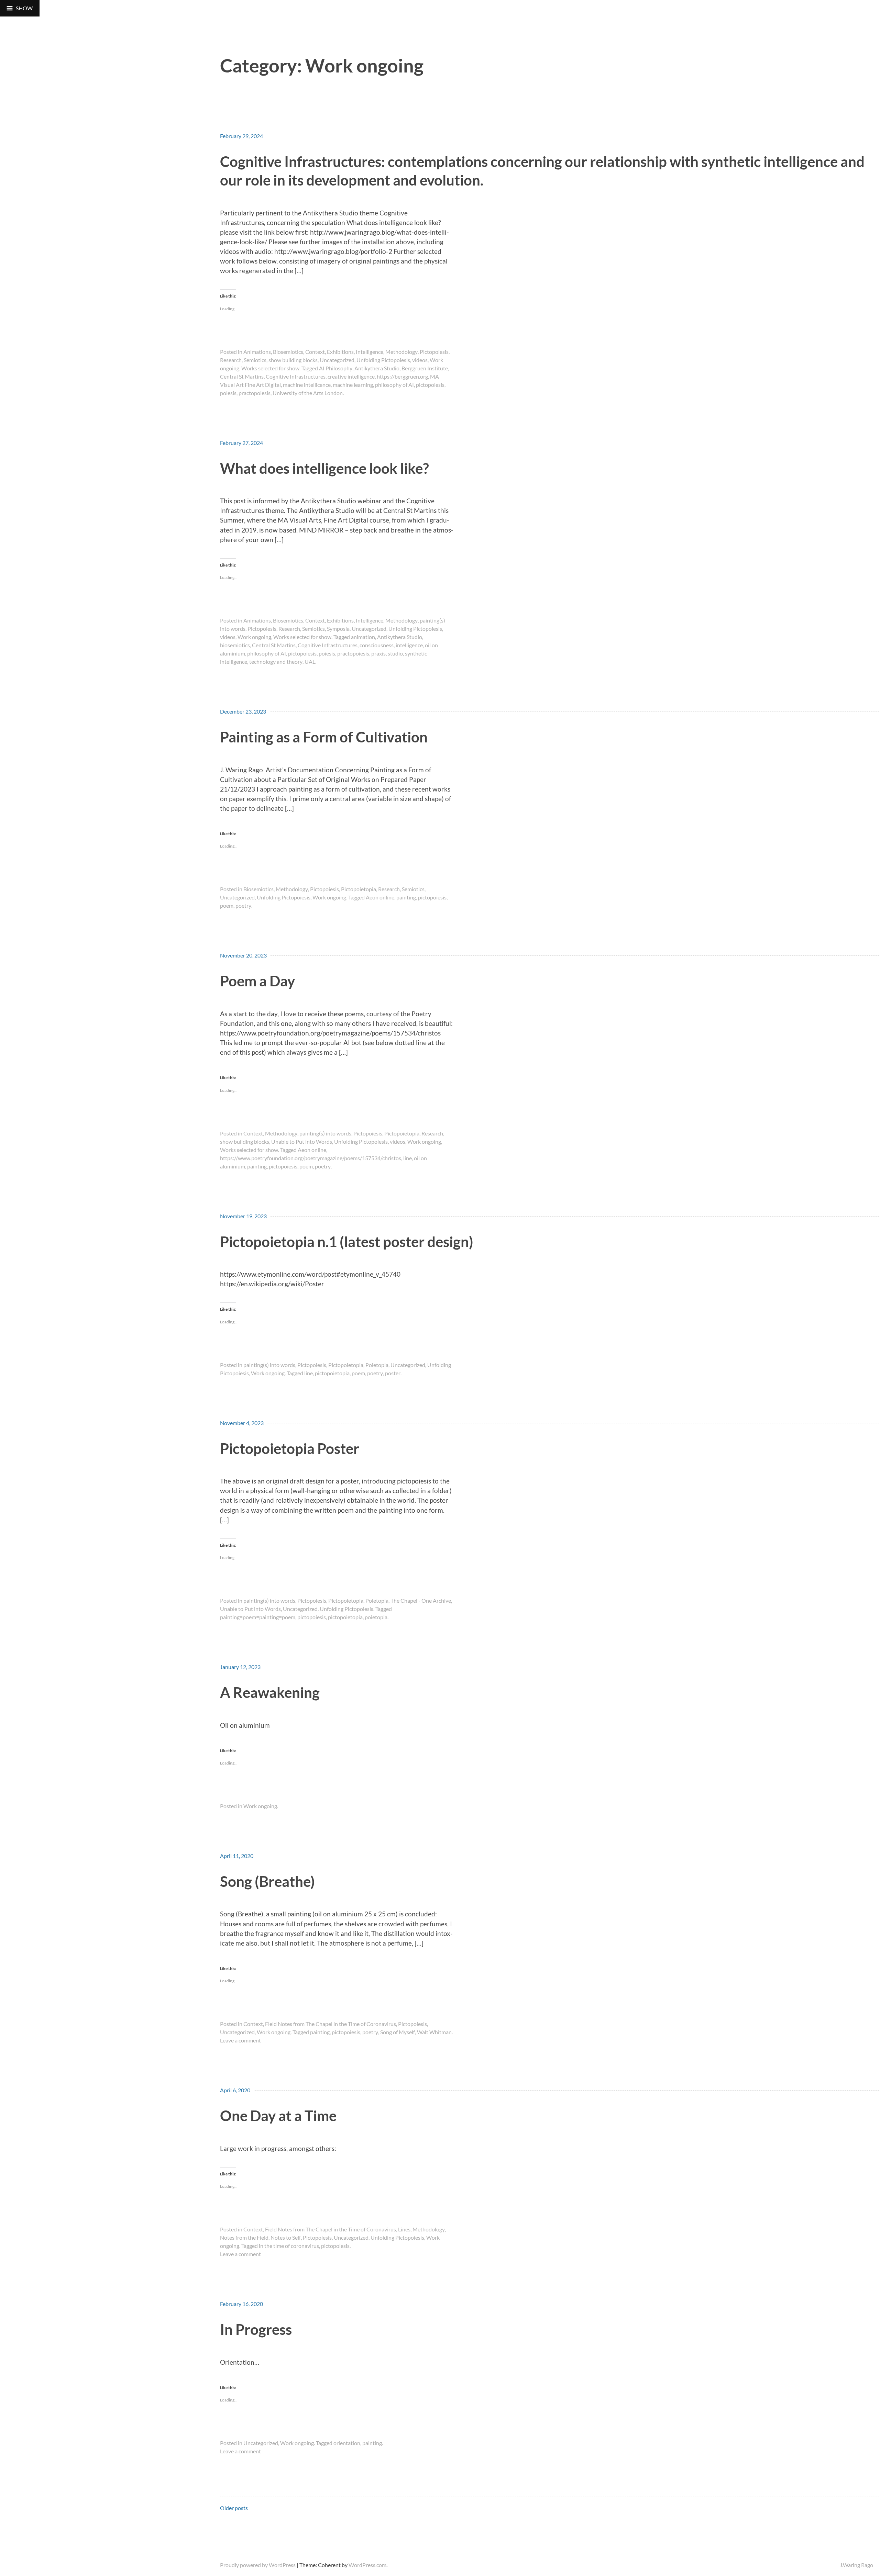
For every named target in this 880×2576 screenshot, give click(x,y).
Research (231, 360)
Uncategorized (337, 360)
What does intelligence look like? (324, 468)
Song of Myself (398, 2032)
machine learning (353, 385)
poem (227, 905)
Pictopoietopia (359, 889)
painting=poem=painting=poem (258, 1617)
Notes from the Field (244, 2237)
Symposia (338, 629)
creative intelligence (351, 376)
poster (393, 1373)
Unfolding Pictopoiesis (383, 360)
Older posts (234, 2508)
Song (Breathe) (267, 1881)
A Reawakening (270, 1692)
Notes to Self (286, 2237)
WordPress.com (367, 2565)
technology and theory (276, 662)
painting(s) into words (325, 1133)
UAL (310, 662)
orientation (347, 2443)
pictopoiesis (430, 385)
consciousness (377, 645)
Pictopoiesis (434, 352)
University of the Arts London (308, 393)
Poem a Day (257, 981)
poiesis (228, 393)
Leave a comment (240, 2040)
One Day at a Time (278, 2115)
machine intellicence (307, 385)
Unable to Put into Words (302, 1141)
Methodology (401, 352)
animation (363, 637)
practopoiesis (255, 393)
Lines (404, 2229)
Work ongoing (254, 637)
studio (395, 653)
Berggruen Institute (425, 368)
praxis (378, 653)
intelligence (409, 645)
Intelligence (370, 352)
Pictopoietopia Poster (290, 1448)
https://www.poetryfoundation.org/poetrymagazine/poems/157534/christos (311, 1158)
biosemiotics (235, 645)
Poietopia (377, 1365)
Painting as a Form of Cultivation (324, 737)
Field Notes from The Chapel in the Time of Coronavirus (331, 2024)
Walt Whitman (434, 2032)
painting (406, 897)
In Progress (256, 2329)
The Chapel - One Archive (421, 1600)
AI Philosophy (336, 368)
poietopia (376, 1617)
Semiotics (255, 360)
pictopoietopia (332, 1373)
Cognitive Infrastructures (296, 376)
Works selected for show (270, 368)
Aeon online (380, 897)
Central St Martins (242, 376)
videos (420, 360)
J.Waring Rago (856, 2565)
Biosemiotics (288, 352)
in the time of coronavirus (289, 2246)
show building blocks (293, 360)
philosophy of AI (394, 385)
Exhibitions (340, 352)
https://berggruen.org (402, 376)
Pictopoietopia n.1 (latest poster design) (347, 1241)
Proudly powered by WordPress (258, 2565)
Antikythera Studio (377, 368)
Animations (257, 352)
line (408, 1158)
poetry (243, 905)
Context (315, 352)
